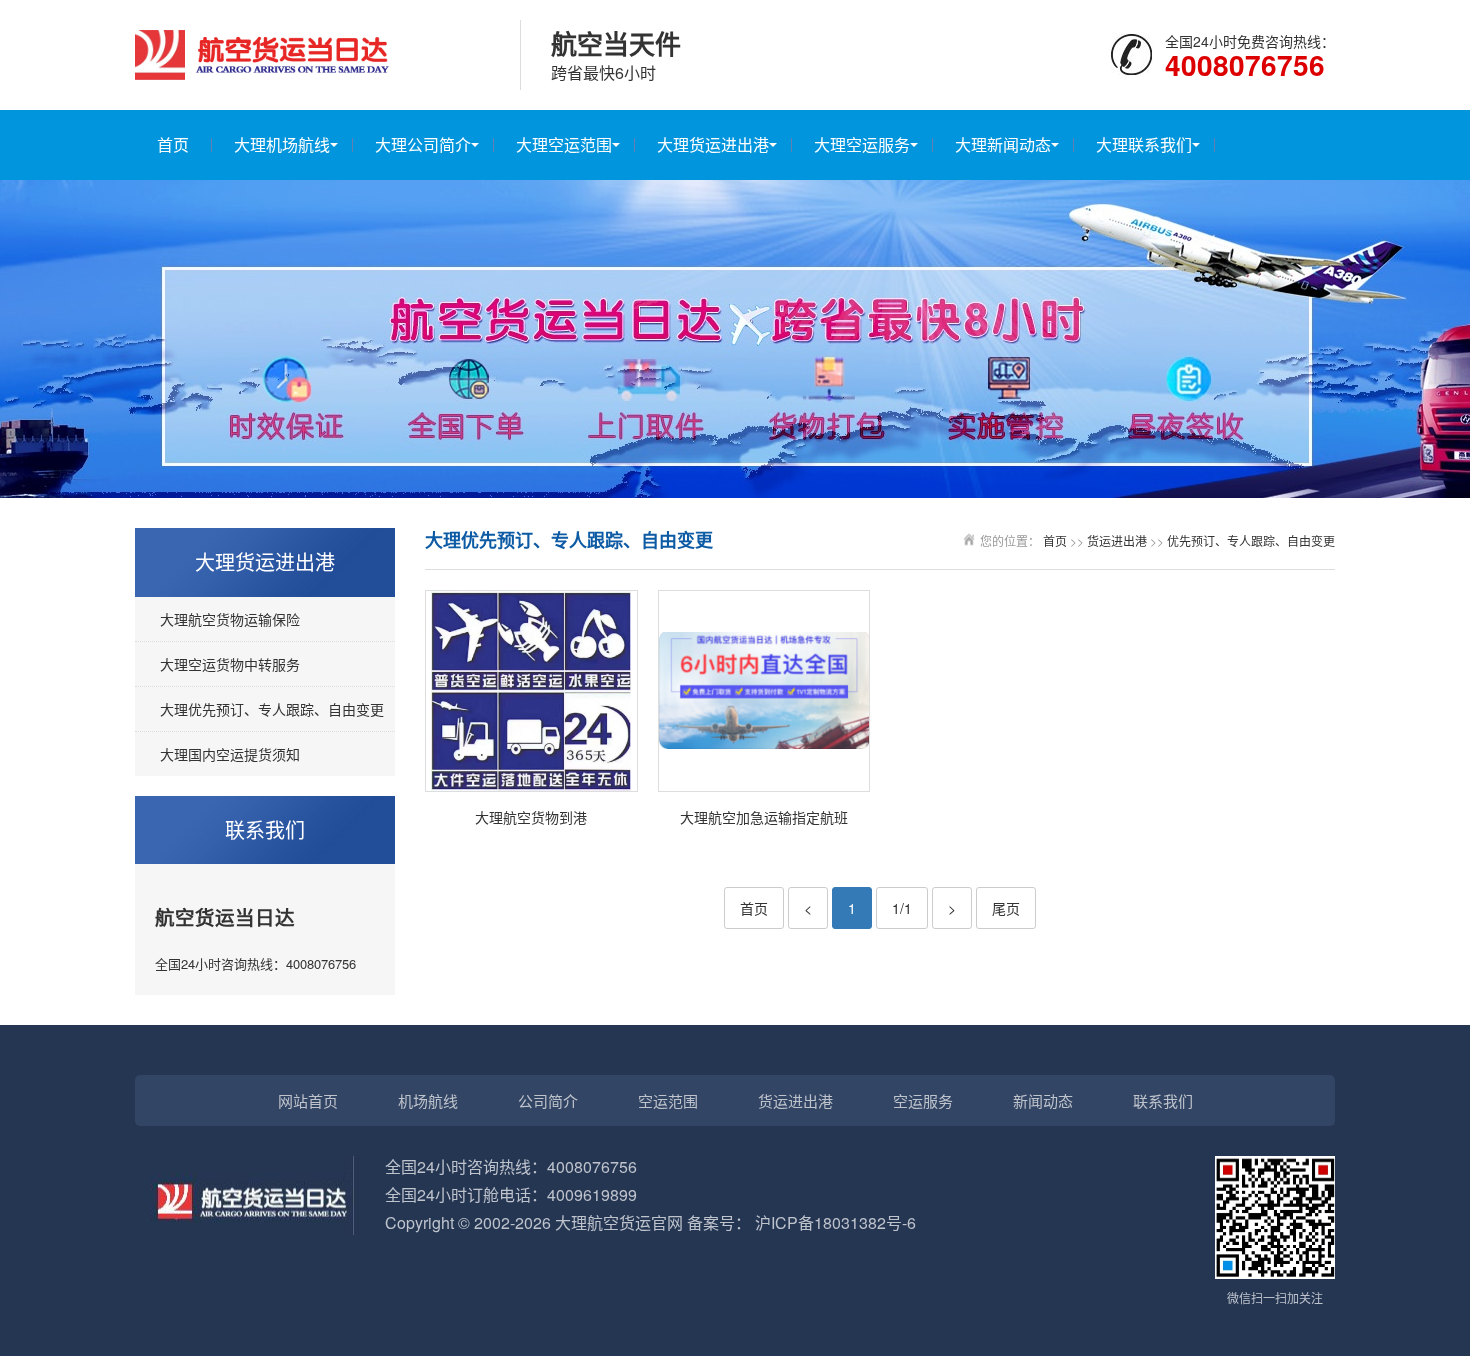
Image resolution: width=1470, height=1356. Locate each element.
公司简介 (548, 1100)
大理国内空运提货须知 (230, 754)
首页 (173, 144)
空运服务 (923, 1100)
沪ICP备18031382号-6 (835, 1222)
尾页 (1006, 908)
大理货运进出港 (713, 144)
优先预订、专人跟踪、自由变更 (1251, 540)
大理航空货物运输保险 (230, 619)
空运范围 (668, 1100)
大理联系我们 (1144, 144)
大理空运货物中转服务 (230, 664)
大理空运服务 (862, 144)
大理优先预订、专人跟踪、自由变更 (272, 709)
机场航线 (428, 1100)
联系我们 (1163, 1100)
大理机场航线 (282, 144)
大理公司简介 (423, 144)
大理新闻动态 (1003, 144)
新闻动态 (1043, 1100)
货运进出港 (1117, 540)
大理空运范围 (564, 144)
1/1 (902, 908)
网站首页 (308, 1100)
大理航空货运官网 (619, 1222)
